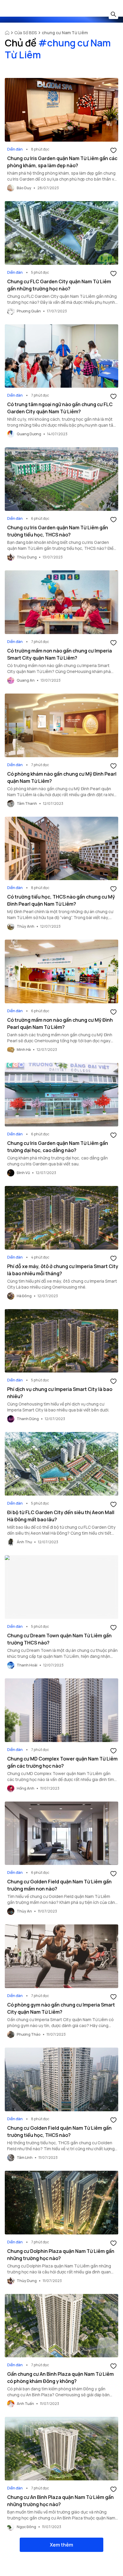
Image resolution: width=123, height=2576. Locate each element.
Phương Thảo (29, 2034)
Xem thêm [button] (61, 2545)
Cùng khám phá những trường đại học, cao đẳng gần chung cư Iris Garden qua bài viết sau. (57, 1161)
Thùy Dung (27, 557)
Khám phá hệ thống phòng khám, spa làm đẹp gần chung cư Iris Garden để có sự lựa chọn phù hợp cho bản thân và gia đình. (62, 179)
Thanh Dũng (28, 1419)
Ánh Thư (24, 1542)
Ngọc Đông (26, 2527)
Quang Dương (29, 434)
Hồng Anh (26, 1788)
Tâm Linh (25, 2158)
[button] (113, 150)
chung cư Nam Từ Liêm (65, 33)
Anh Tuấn (25, 2404)
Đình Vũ (23, 1173)
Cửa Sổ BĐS (26, 33)
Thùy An (24, 1911)
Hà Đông (24, 1296)
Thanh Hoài (27, 1665)
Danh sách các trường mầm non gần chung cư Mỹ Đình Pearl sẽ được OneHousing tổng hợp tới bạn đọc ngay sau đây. (60, 1041)
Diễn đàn (15, 149)
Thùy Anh (26, 926)
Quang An (26, 680)
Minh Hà (24, 1050)
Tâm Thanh (27, 803)
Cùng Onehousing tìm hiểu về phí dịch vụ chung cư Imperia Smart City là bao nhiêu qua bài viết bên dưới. (58, 1407)
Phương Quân (29, 311)
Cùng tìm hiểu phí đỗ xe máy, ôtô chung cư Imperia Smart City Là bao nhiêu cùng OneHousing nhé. (62, 1284)
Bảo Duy (24, 188)
